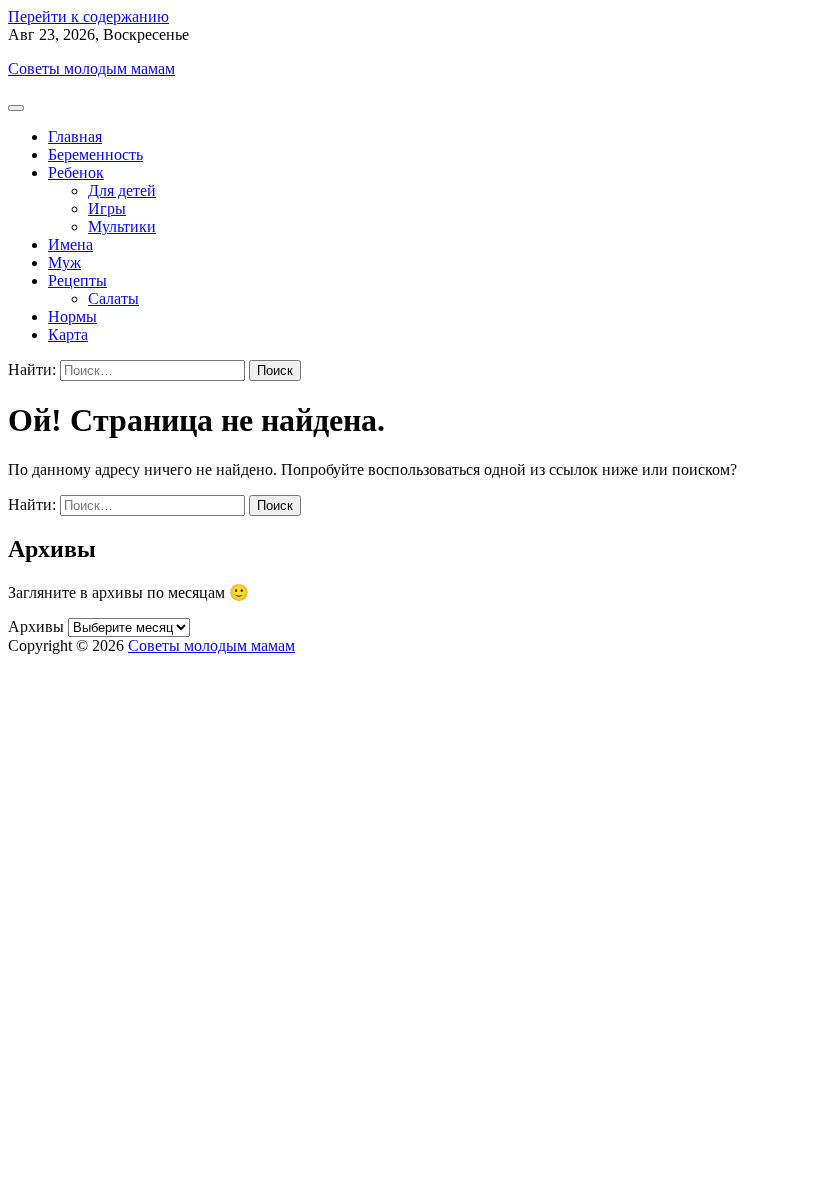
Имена (70, 244)
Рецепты (77, 280)
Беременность (95, 154)
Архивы (36, 626)
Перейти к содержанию (88, 16)
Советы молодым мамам (91, 68)
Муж (64, 262)
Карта (68, 334)
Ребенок (76, 172)
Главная (75, 136)
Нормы (72, 316)
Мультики (122, 226)
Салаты (113, 298)
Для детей (122, 190)
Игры (107, 208)
